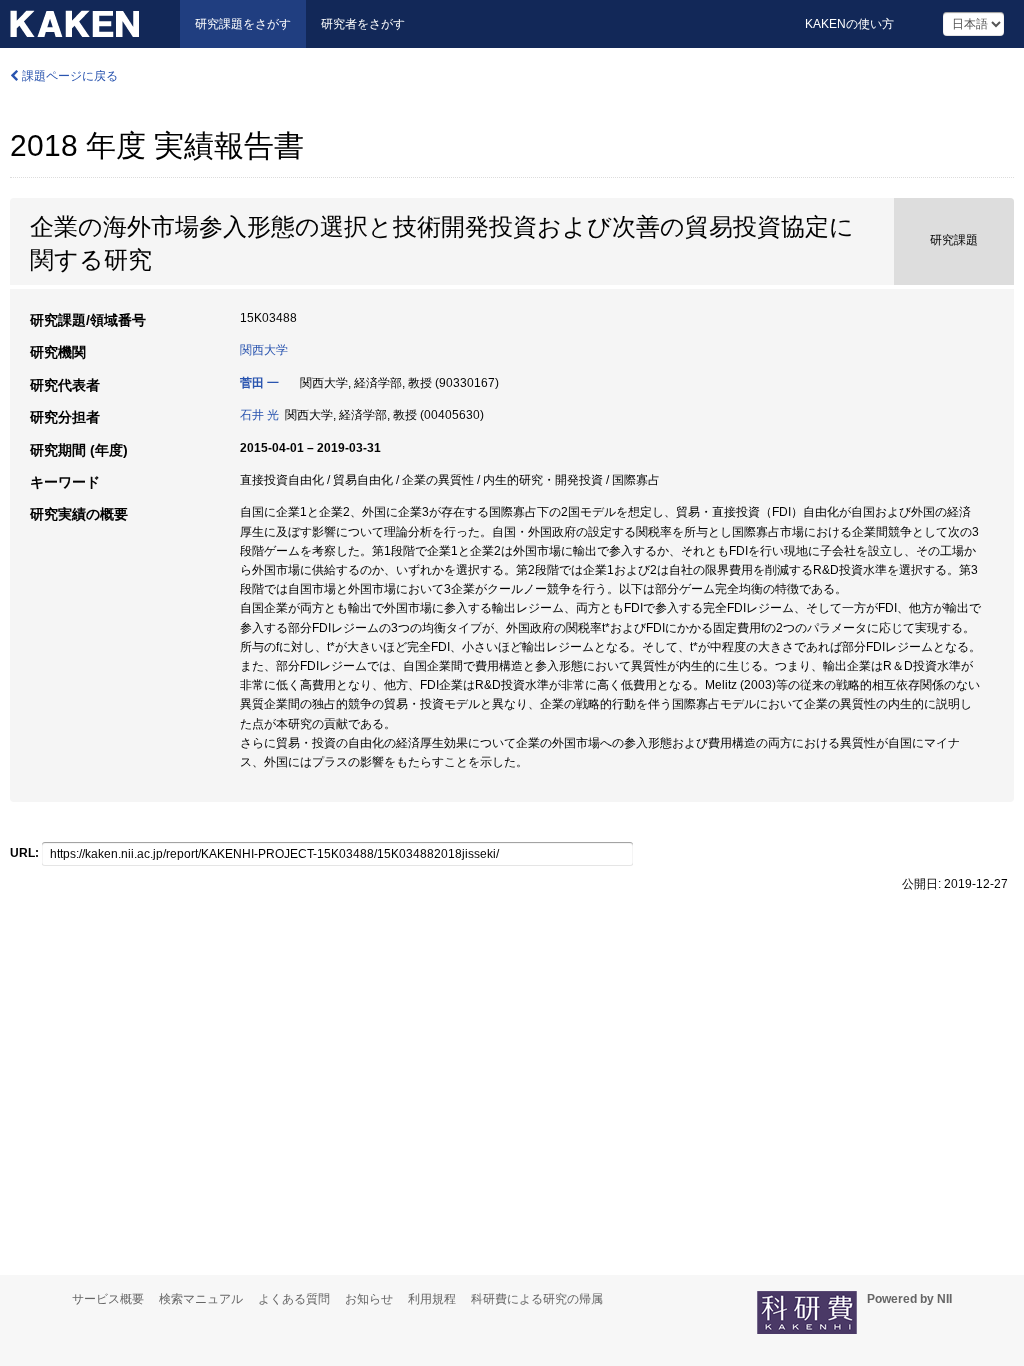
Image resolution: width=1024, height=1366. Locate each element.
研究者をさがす (363, 24)
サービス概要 (108, 1299)
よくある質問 (294, 1299)
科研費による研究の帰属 (537, 1299)
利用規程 (432, 1299)
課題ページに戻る (68, 76)
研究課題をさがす (243, 24)
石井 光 (259, 415)
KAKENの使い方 (849, 24)
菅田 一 (259, 383)
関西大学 (264, 350)
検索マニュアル (201, 1299)
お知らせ (369, 1299)
